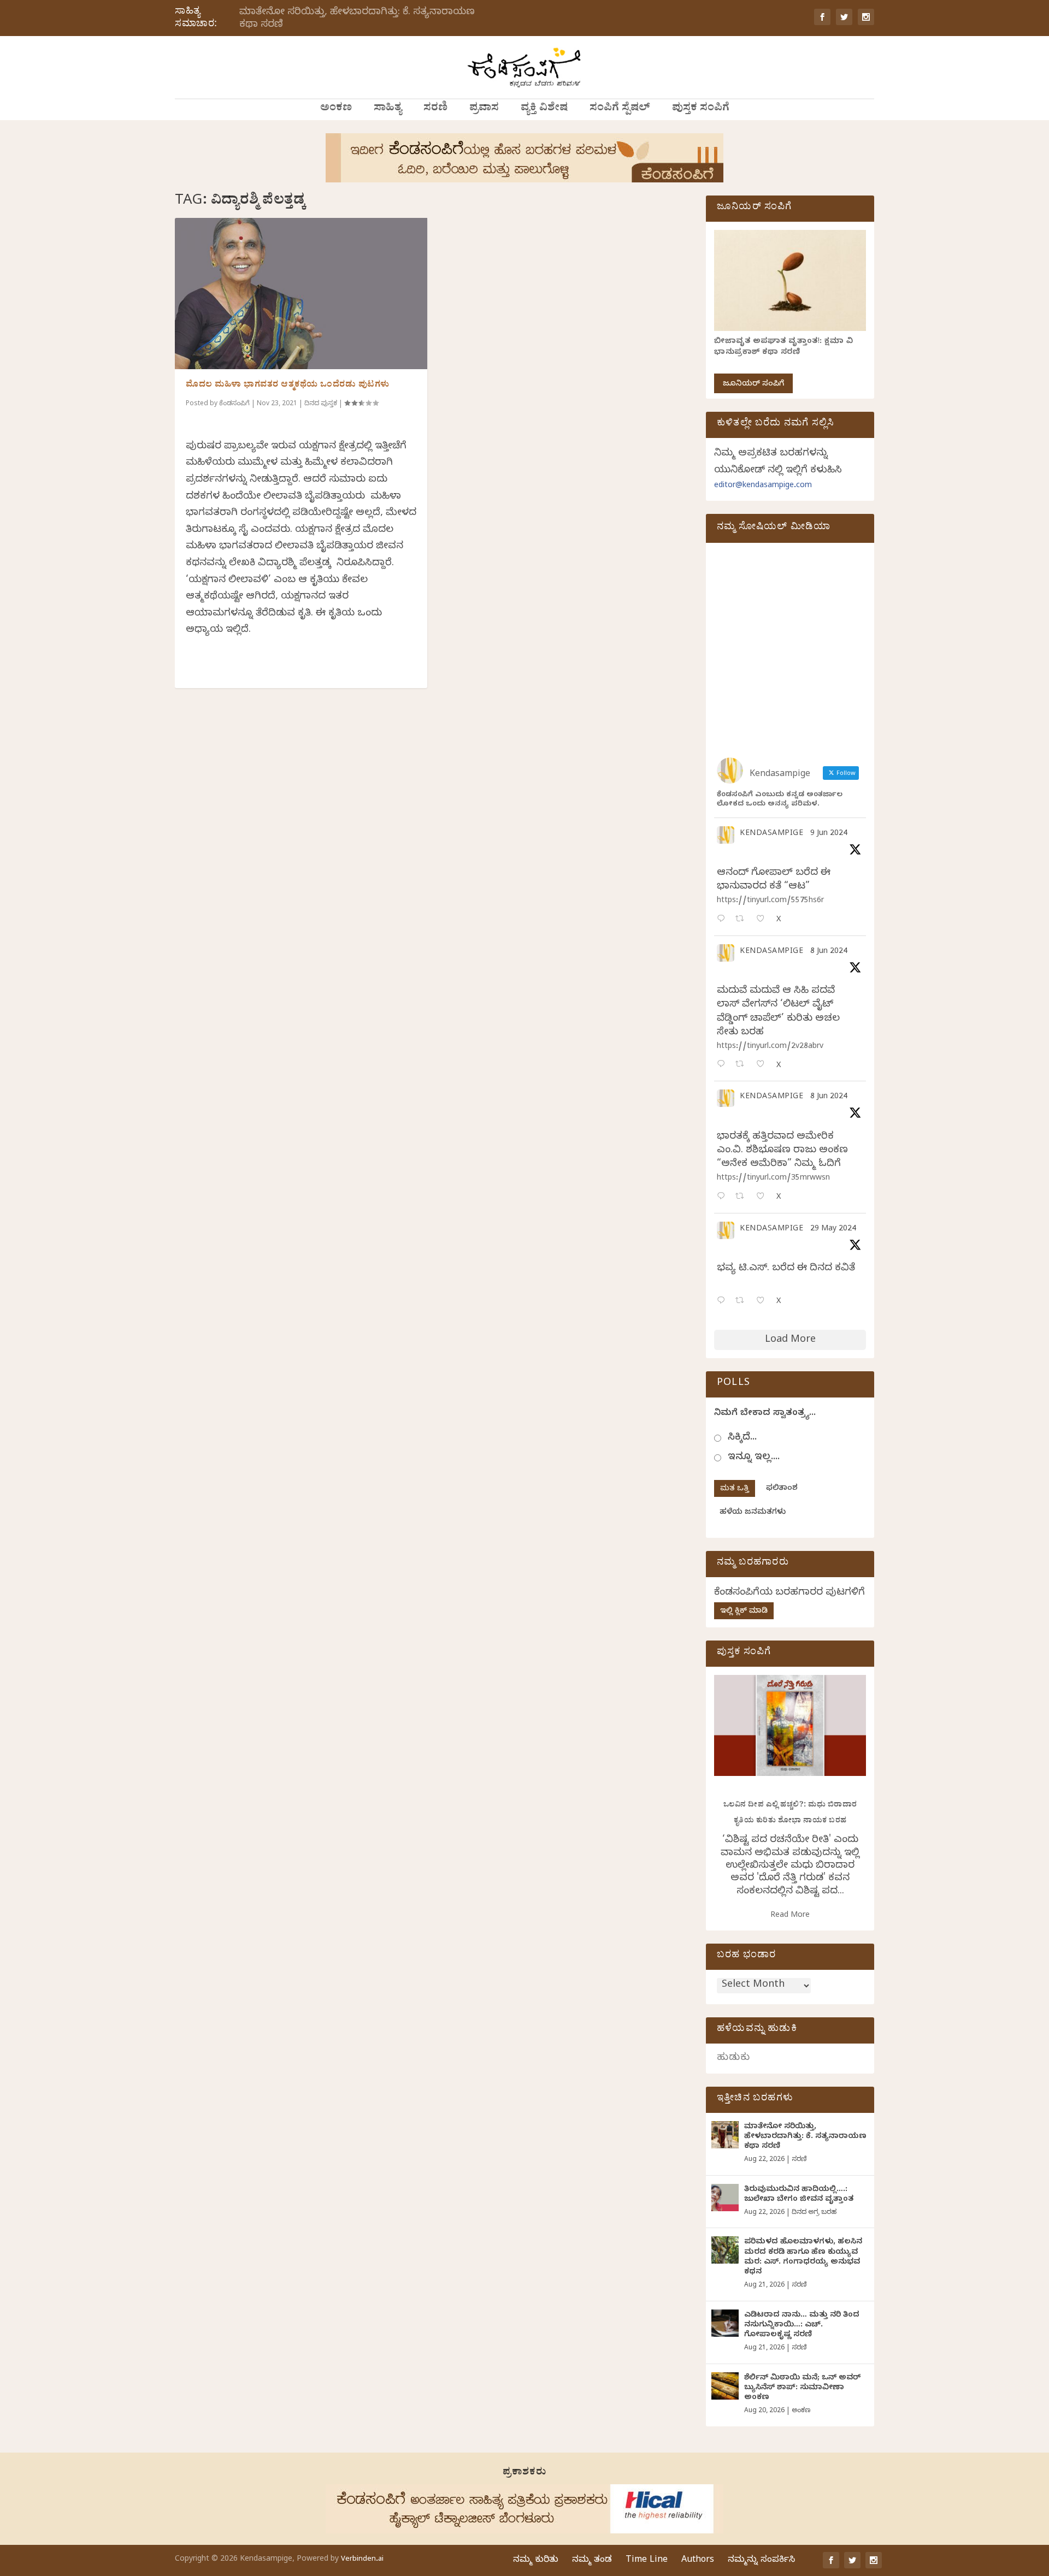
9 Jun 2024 (829, 834)
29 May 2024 (833, 1230)
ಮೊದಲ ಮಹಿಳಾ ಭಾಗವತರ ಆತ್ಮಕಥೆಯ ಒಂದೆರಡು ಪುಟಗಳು (288, 386)
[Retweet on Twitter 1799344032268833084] (743, 1197)
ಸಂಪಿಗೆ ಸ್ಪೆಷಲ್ (620, 109)
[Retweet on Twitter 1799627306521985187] (743, 920)
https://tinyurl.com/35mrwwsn (773, 1179)
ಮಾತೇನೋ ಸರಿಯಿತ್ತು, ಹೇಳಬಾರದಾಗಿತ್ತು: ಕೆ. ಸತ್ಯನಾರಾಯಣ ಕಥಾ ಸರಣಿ (357, 19)
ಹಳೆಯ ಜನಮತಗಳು (753, 1513)
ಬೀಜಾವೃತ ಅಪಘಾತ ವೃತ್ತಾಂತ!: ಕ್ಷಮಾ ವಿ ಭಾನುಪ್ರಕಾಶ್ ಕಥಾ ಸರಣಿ (783, 348)
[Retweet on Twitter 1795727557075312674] (743, 1302)
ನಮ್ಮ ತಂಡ (592, 2561)
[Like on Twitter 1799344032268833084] (764, 1197)
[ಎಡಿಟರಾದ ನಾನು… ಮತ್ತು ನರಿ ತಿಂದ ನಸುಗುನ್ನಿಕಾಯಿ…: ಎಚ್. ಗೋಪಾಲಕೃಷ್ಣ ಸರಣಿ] (725, 2323)
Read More (790, 1916)
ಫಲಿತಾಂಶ (782, 1489)
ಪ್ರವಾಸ (484, 109)
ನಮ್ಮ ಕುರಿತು (536, 2561)
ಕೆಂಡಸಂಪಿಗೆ (234, 404)
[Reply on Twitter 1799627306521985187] (723, 920)
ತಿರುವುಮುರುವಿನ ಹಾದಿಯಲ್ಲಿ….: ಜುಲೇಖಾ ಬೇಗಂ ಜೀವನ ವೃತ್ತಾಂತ (799, 2195)
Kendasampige (771, 834)
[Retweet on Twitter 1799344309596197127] (743, 1065)
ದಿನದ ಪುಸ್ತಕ (321, 404)
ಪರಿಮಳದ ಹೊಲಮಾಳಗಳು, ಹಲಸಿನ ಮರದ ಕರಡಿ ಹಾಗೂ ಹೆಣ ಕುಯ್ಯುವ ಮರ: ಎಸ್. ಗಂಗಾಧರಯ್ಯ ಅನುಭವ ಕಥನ (803, 2258)
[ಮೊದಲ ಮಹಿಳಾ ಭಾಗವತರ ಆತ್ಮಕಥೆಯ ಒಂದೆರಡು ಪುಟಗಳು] (301, 294)
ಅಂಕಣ (336, 109)
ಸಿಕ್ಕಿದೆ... (742, 1438)
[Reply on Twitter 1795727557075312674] (723, 1302)
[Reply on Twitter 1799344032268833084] (723, 1197)
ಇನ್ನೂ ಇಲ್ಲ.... (754, 1458)
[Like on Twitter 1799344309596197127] (764, 1065)
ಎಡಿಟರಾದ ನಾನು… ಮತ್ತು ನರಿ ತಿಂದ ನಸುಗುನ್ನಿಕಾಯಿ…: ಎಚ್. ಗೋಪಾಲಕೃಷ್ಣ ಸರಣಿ (802, 2326)
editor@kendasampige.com (763, 486)
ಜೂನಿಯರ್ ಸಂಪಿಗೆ (753, 385)
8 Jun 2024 (829, 952)
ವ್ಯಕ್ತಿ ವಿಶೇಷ (544, 109)
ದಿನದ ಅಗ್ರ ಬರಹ (814, 2213)
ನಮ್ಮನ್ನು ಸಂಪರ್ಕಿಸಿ (761, 2561)
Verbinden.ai (362, 2560)
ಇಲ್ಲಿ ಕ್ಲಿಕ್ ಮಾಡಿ (744, 1612)
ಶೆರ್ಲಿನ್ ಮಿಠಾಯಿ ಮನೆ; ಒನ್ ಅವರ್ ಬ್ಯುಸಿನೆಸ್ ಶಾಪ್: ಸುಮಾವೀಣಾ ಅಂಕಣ (802, 2388)
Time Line (647, 2561)
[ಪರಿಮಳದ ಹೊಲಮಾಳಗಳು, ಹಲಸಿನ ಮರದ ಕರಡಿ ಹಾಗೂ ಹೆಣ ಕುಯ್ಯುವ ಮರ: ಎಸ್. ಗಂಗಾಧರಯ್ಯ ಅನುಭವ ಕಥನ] (725, 2250)
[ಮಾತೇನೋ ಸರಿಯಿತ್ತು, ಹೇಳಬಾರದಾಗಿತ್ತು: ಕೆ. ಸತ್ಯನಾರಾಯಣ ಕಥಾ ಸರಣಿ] (725, 2135)
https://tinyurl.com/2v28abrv (770, 1047)
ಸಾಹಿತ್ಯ (388, 109)
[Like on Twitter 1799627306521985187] (764, 920)
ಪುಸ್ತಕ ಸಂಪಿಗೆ (701, 109)
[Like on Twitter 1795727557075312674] (764, 1302)
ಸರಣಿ (435, 109)
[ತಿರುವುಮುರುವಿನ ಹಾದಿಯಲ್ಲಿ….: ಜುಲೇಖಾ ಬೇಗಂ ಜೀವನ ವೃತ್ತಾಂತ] (725, 2198)
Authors (698, 2561)
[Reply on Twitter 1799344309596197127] (723, 1065)
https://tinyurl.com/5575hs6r (770, 901)
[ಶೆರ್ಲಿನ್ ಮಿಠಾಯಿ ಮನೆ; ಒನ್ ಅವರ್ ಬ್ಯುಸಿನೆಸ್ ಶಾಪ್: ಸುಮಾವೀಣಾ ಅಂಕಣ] (725, 2386)
